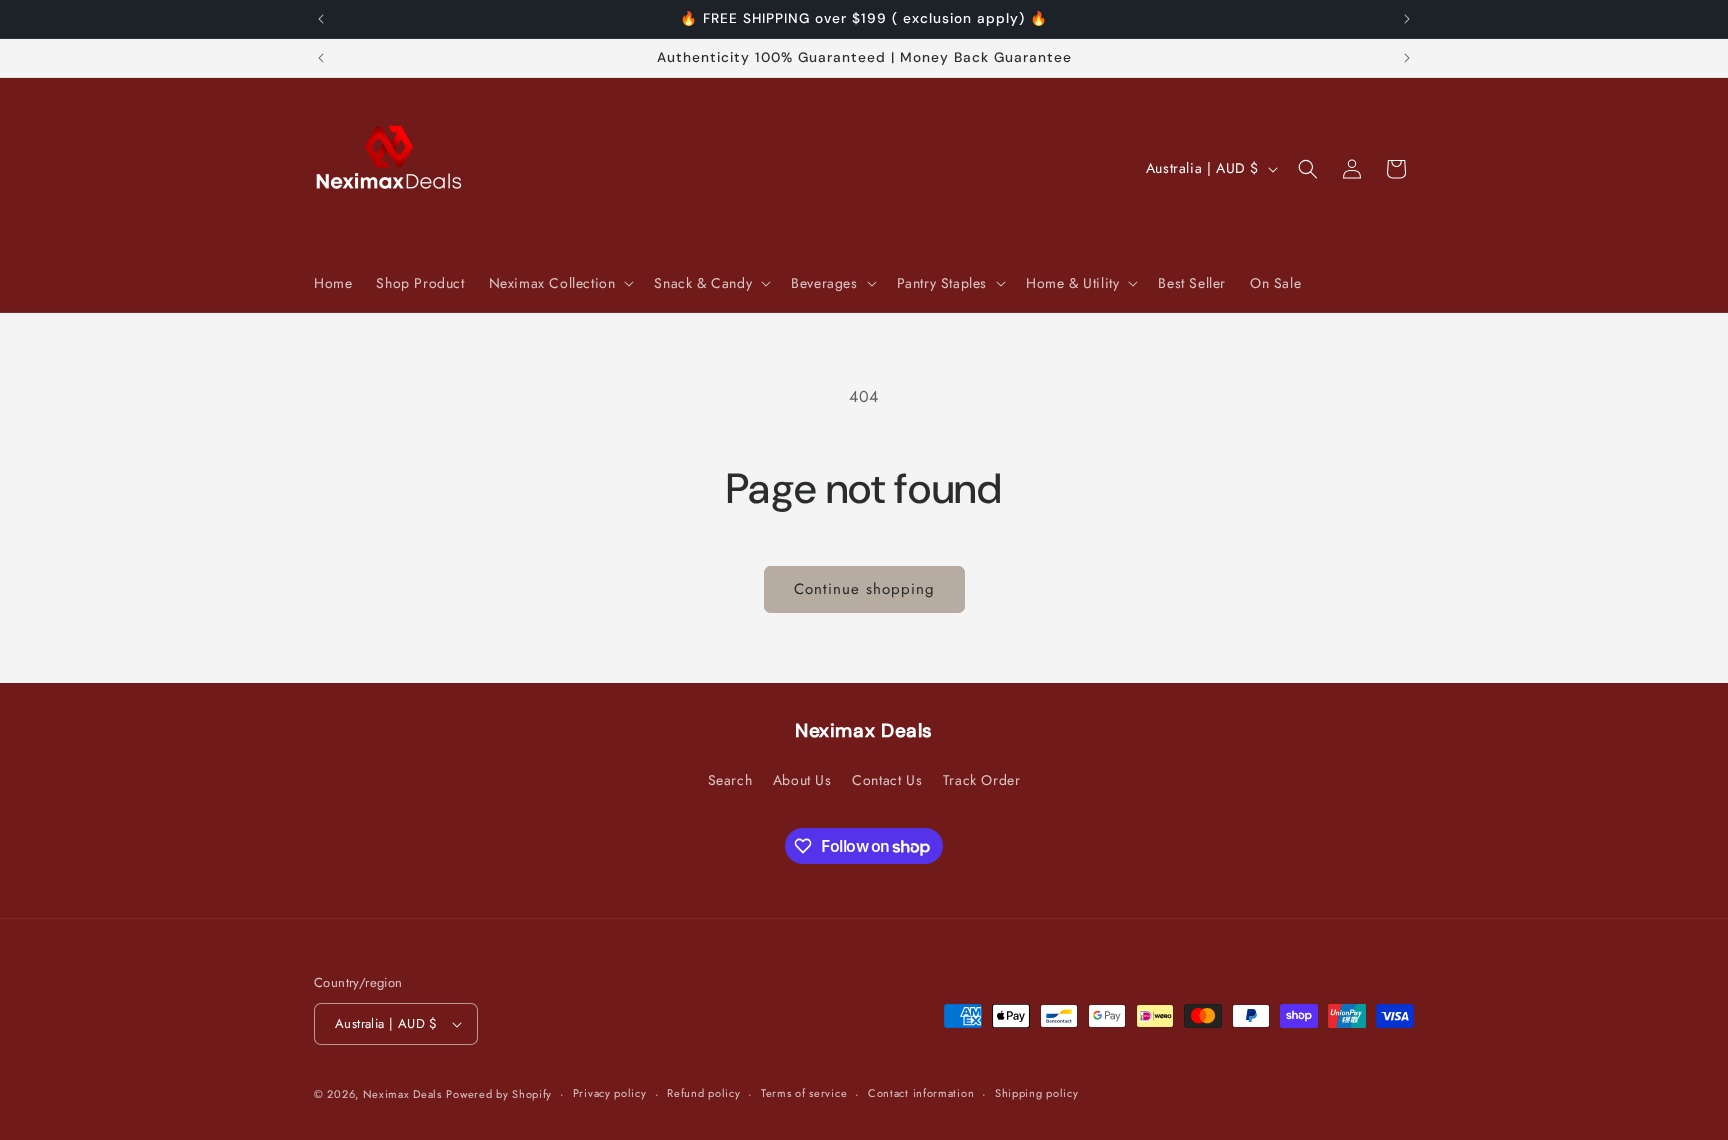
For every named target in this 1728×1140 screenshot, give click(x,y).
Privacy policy (610, 1093)
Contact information (921, 1093)
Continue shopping (864, 589)
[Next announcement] (1407, 19)
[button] (560, 283)
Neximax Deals (402, 1094)
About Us (802, 780)
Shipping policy (1037, 1093)
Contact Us (887, 780)
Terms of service (804, 1093)
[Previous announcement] (321, 19)
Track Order (982, 780)
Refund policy (703, 1093)
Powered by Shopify (499, 1094)
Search (730, 780)
